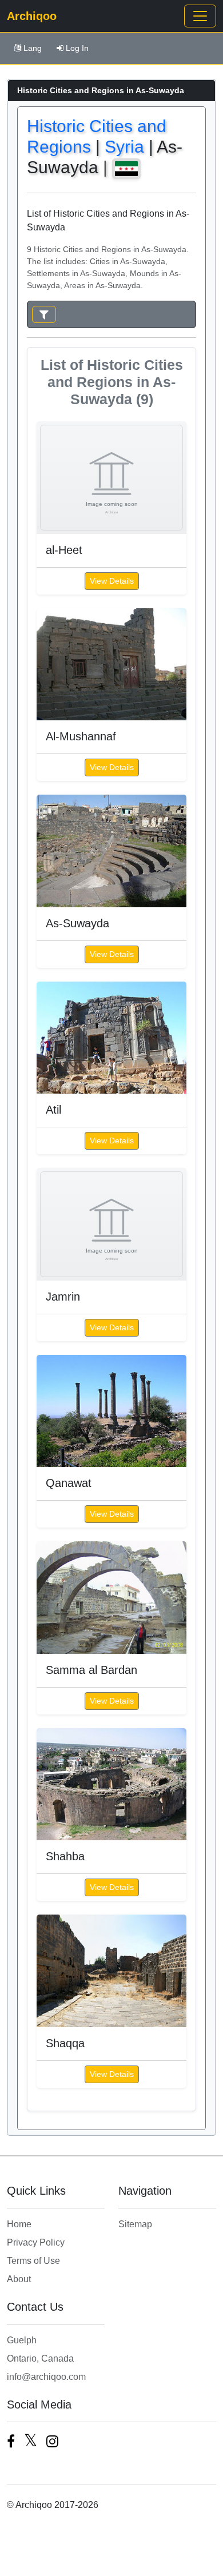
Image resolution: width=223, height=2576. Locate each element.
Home (19, 2224)
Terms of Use (33, 2261)
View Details (112, 581)
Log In (77, 48)
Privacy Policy (36, 2242)
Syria (124, 147)
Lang (33, 48)
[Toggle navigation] (200, 16)
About (19, 2279)
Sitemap (135, 2224)
